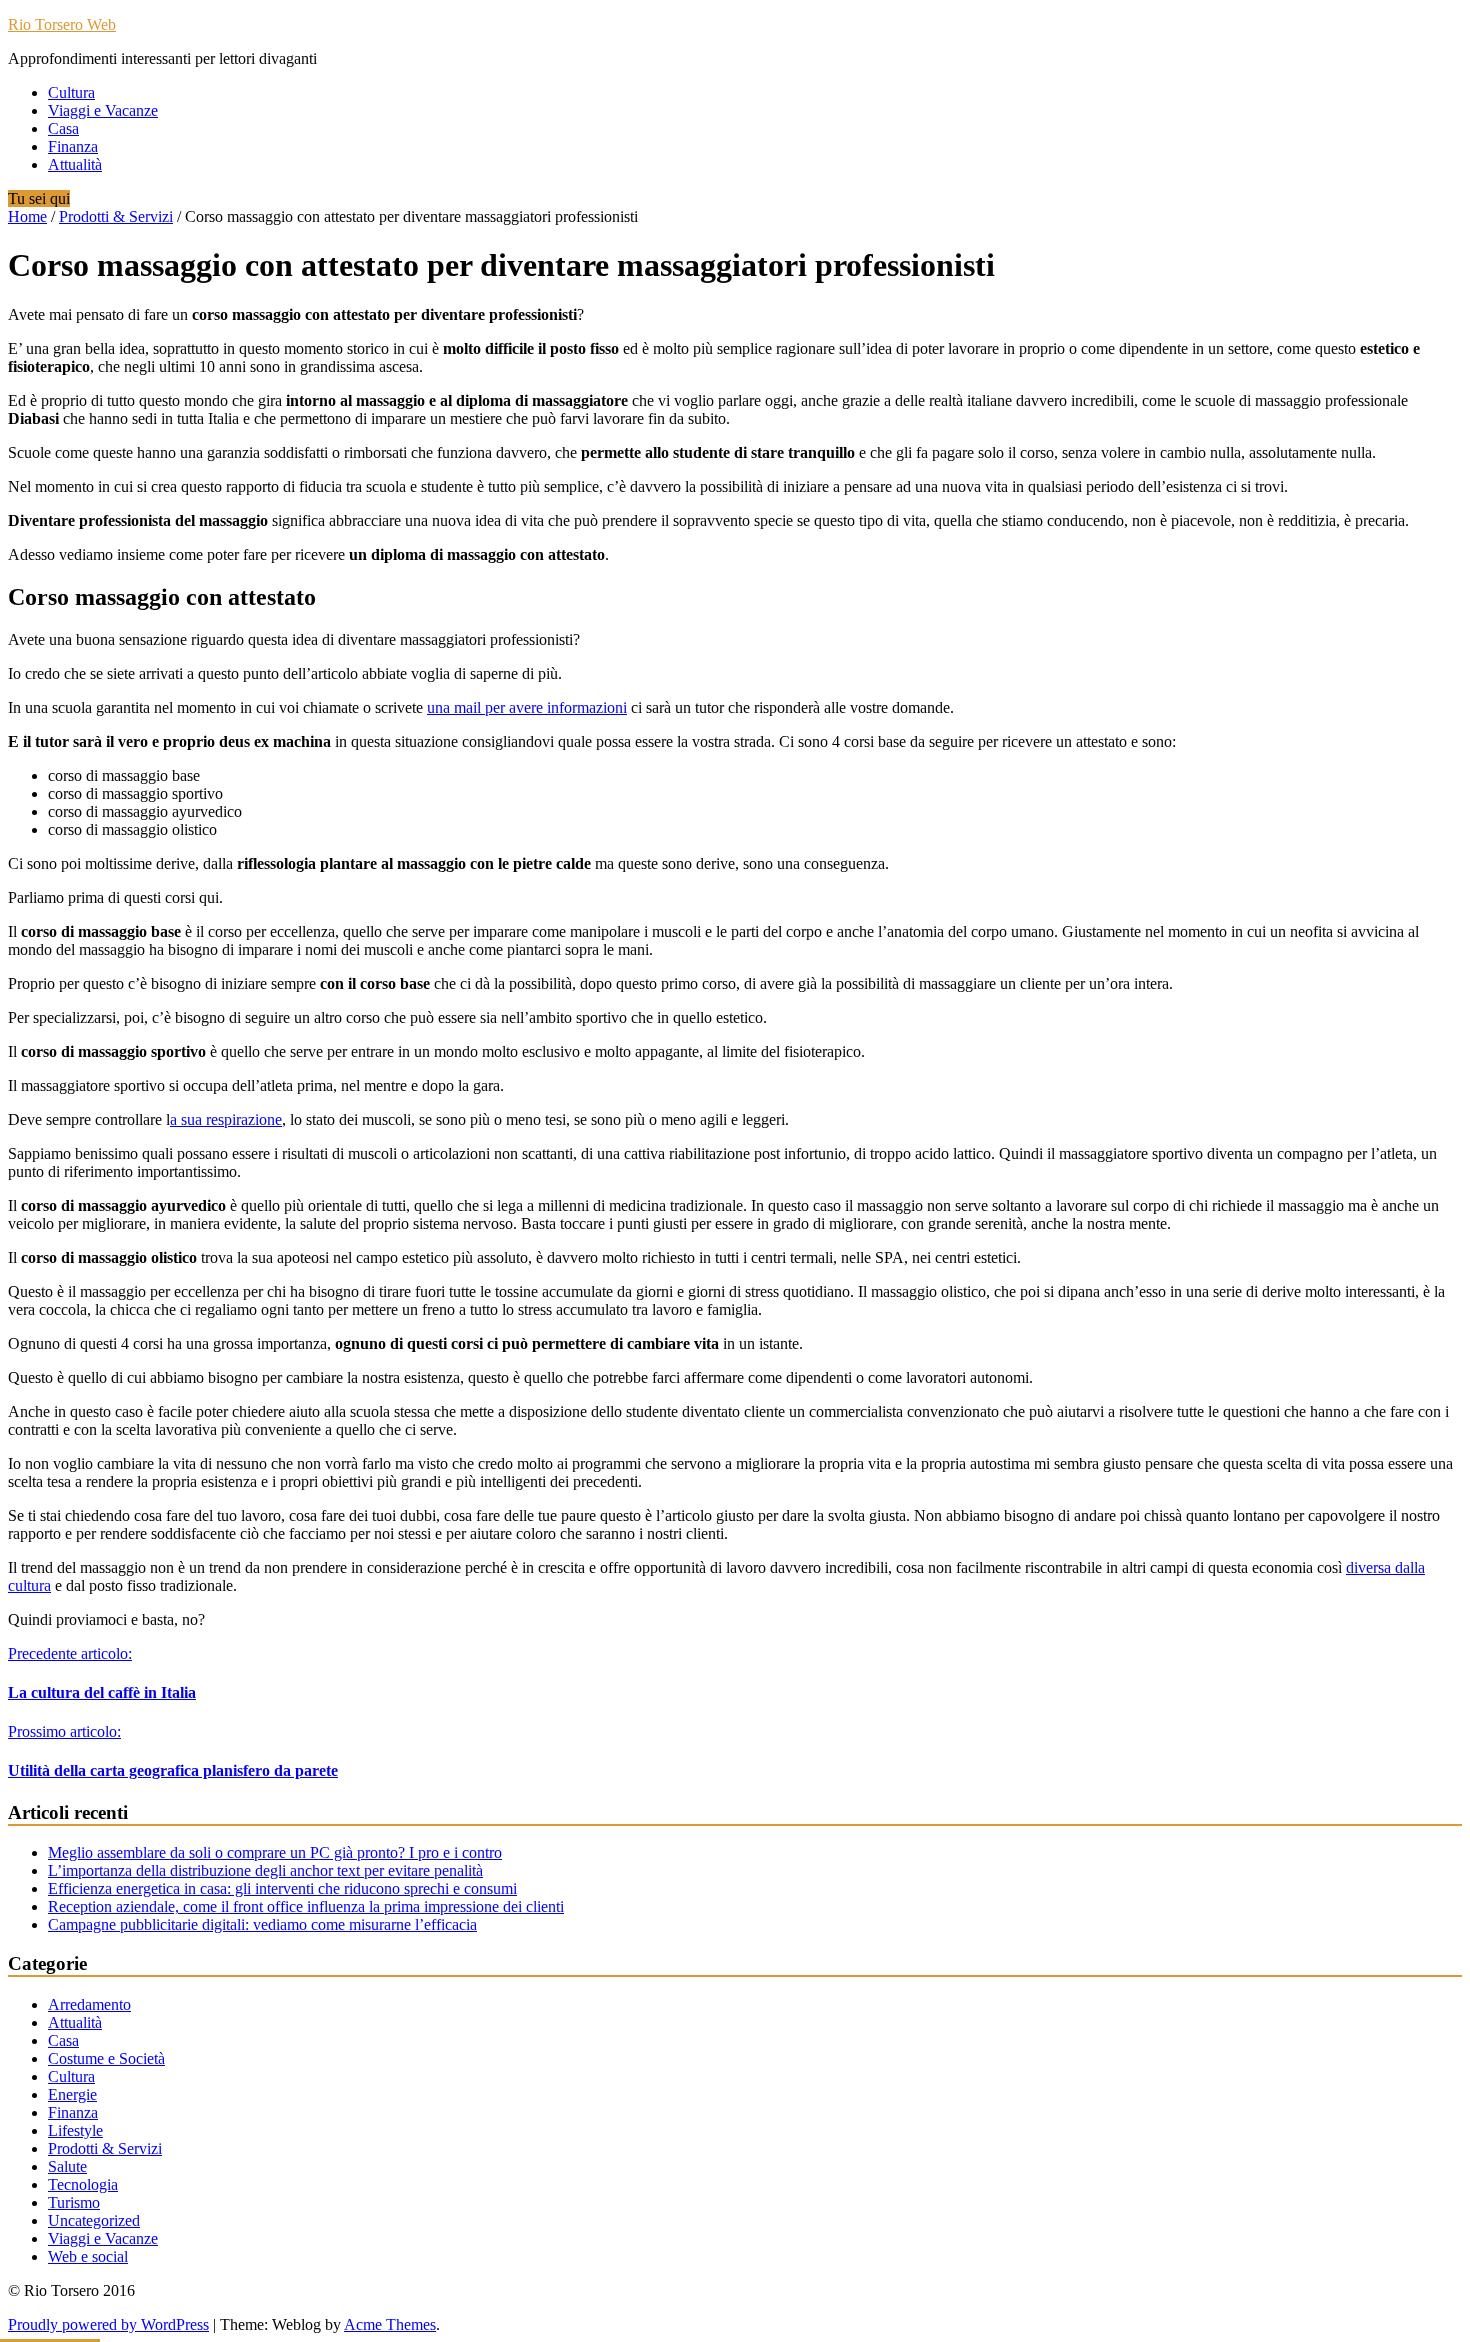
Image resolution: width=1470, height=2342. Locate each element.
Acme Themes (390, 2324)
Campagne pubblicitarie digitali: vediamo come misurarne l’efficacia (262, 1924)
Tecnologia (83, 2184)
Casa (63, 128)
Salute (67, 2166)
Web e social (88, 2256)
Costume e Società (106, 2058)
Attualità (75, 164)
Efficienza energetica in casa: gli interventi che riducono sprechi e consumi (282, 1888)
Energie (72, 2094)
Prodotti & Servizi (116, 216)
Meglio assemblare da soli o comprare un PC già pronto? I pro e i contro (275, 1852)
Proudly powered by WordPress (108, 2324)
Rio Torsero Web (62, 24)
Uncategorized (94, 2220)
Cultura (71, 92)
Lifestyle (75, 2130)
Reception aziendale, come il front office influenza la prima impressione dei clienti (306, 1906)
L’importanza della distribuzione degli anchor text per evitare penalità (265, 1870)
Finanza (73, 146)
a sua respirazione (226, 1119)
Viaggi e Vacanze (103, 110)
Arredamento (89, 2004)
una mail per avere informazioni (527, 707)
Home (27, 216)
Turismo (74, 2202)
